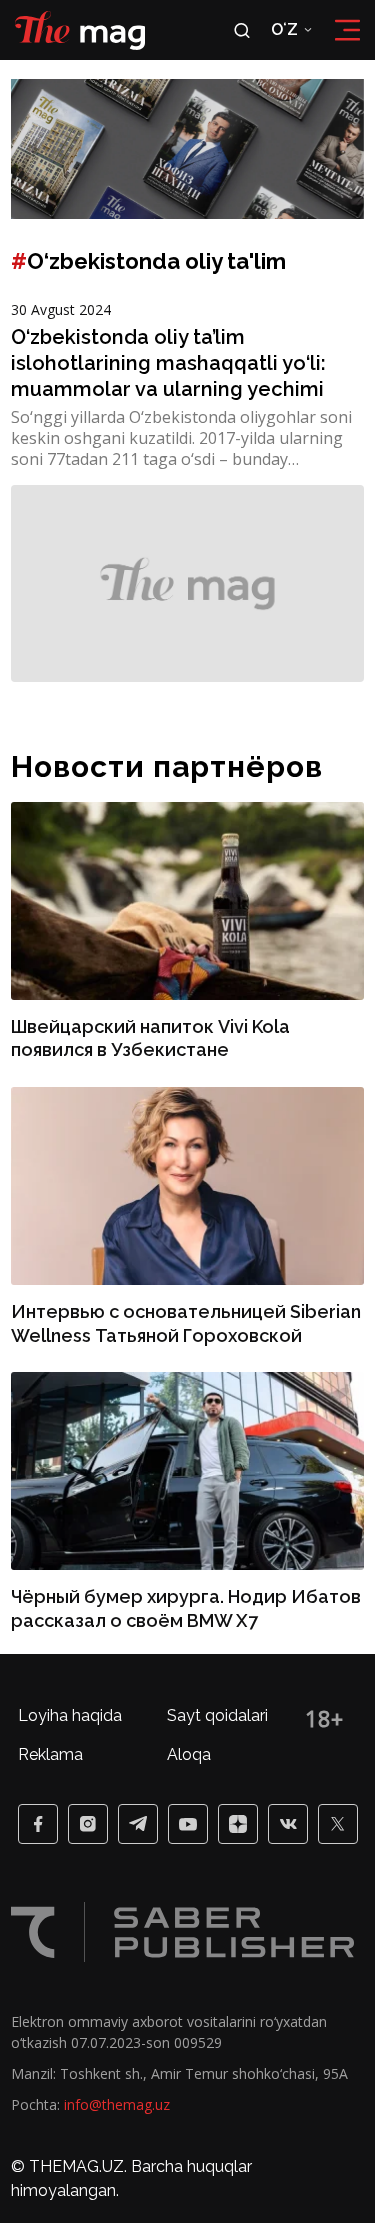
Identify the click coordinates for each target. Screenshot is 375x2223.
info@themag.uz (117, 2104)
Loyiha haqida (70, 1715)
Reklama (50, 1754)
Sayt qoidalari (217, 1715)
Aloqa (189, 1754)
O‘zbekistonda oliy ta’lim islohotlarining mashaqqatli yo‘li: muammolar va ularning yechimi (168, 363)
